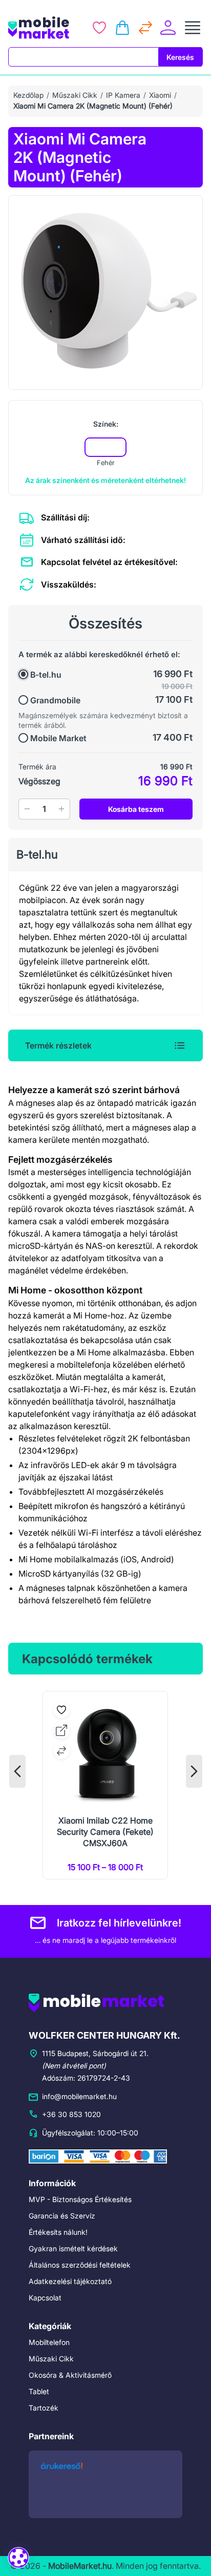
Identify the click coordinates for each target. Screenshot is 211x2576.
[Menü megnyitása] (193, 28)
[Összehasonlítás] (145, 28)
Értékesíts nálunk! (58, 2232)
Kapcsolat (45, 2298)
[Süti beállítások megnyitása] (18, 2557)
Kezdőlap (28, 95)
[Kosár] (122, 28)
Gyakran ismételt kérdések (73, 2248)
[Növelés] (61, 809)
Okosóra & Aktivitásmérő (70, 2375)
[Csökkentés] (27, 809)
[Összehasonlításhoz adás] (61, 1751)
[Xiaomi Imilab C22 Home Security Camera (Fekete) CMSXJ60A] (105, 1785)
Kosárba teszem (136, 809)
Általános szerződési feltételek (80, 2265)
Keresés (180, 57)
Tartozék (44, 2408)
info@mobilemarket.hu (79, 2096)
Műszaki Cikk (75, 95)
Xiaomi (160, 95)
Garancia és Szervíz (62, 2216)
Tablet (39, 2391)
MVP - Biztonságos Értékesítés (80, 2199)
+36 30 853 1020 (71, 2114)
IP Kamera (123, 95)
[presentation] (17, 1771)
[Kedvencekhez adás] (61, 1710)
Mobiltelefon (49, 2342)
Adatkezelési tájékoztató (70, 2281)
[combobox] (83, 57)
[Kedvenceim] (99, 28)
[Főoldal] (42, 28)
